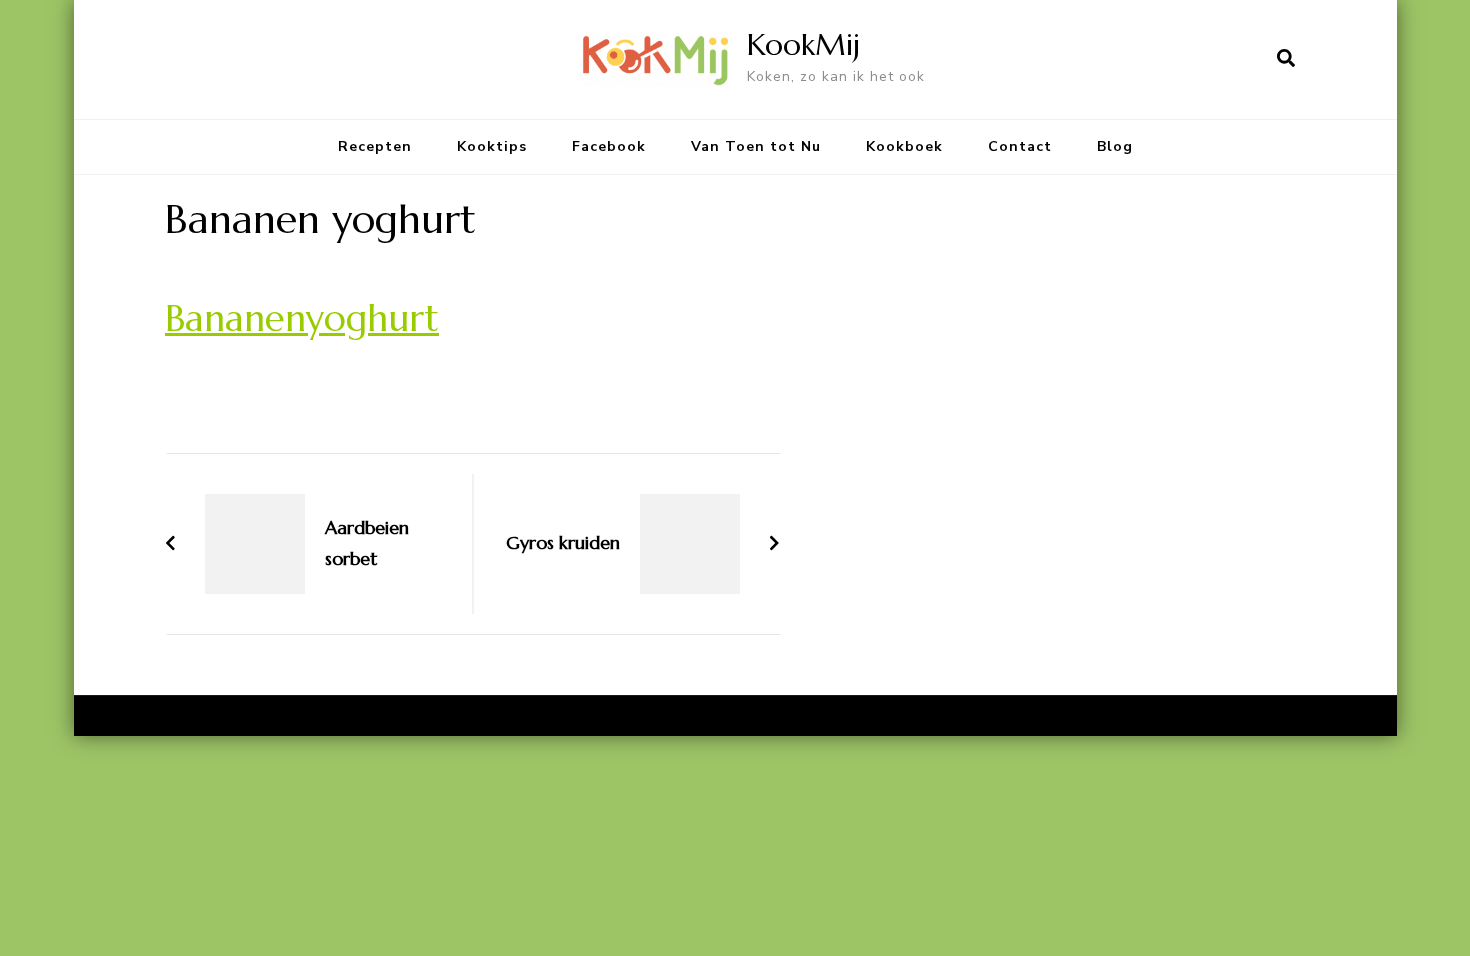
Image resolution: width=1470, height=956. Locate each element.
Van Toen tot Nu (756, 146)
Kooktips (492, 146)
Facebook (609, 146)
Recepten (375, 146)
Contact (1020, 146)
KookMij (803, 44)
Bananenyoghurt (302, 318)
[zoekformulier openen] (1286, 59)
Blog (1115, 146)
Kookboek (904, 146)
